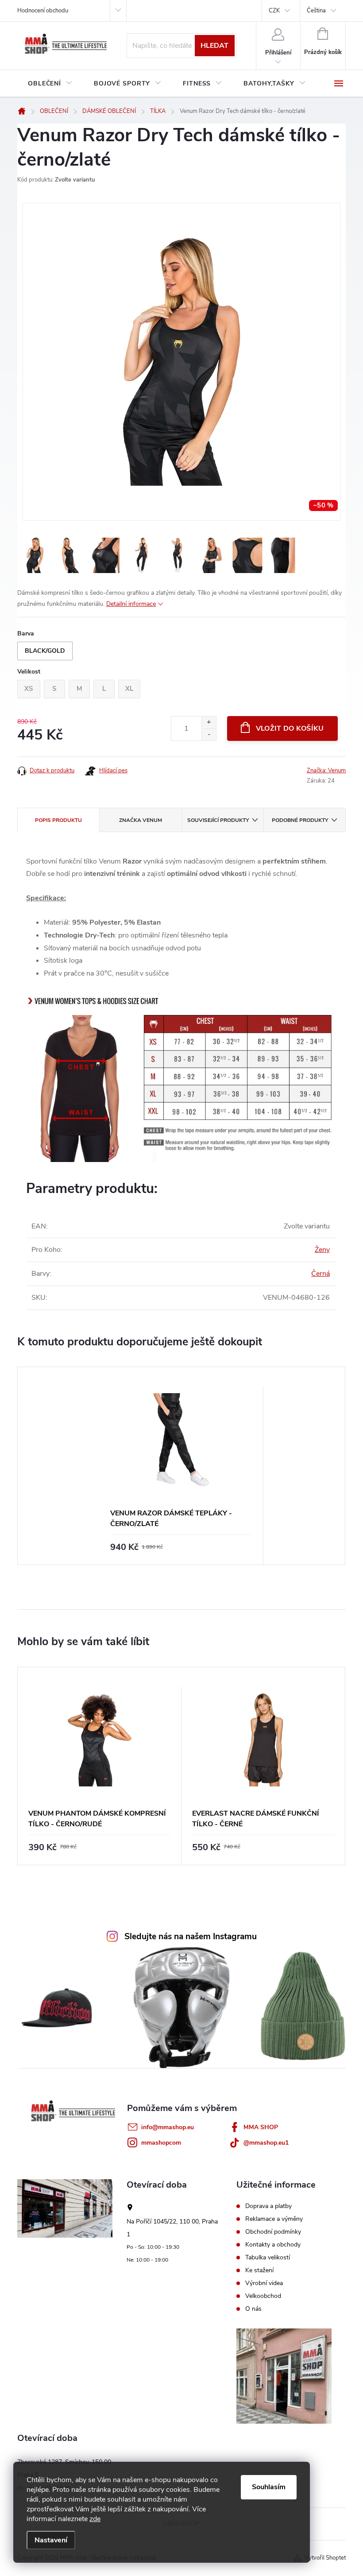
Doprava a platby (268, 2206)
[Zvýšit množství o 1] (209, 722)
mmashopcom (161, 2143)
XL (129, 689)
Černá (321, 1274)
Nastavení (51, 2540)
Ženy (322, 1250)
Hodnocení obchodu (43, 11)
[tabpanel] (181, 1466)
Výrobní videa (264, 2283)
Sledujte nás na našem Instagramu (191, 1937)
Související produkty (218, 820)
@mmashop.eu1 (266, 2143)
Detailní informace (131, 604)
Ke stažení (259, 2270)
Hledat (214, 46)
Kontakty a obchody (273, 2245)
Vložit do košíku (290, 728)
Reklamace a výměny (274, 2219)
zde (95, 2519)
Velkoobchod (263, 2296)
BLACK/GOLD (45, 651)
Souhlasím (269, 2487)
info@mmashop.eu (168, 2127)
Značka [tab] (141, 820)
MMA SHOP (261, 2127)
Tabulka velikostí (268, 2258)
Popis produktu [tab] (58, 820)
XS (29, 689)
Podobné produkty (300, 820)
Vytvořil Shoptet (325, 2558)
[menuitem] (50, 84)
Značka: (326, 771)
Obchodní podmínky (273, 2232)
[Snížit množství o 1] (209, 734)
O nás (253, 2309)
